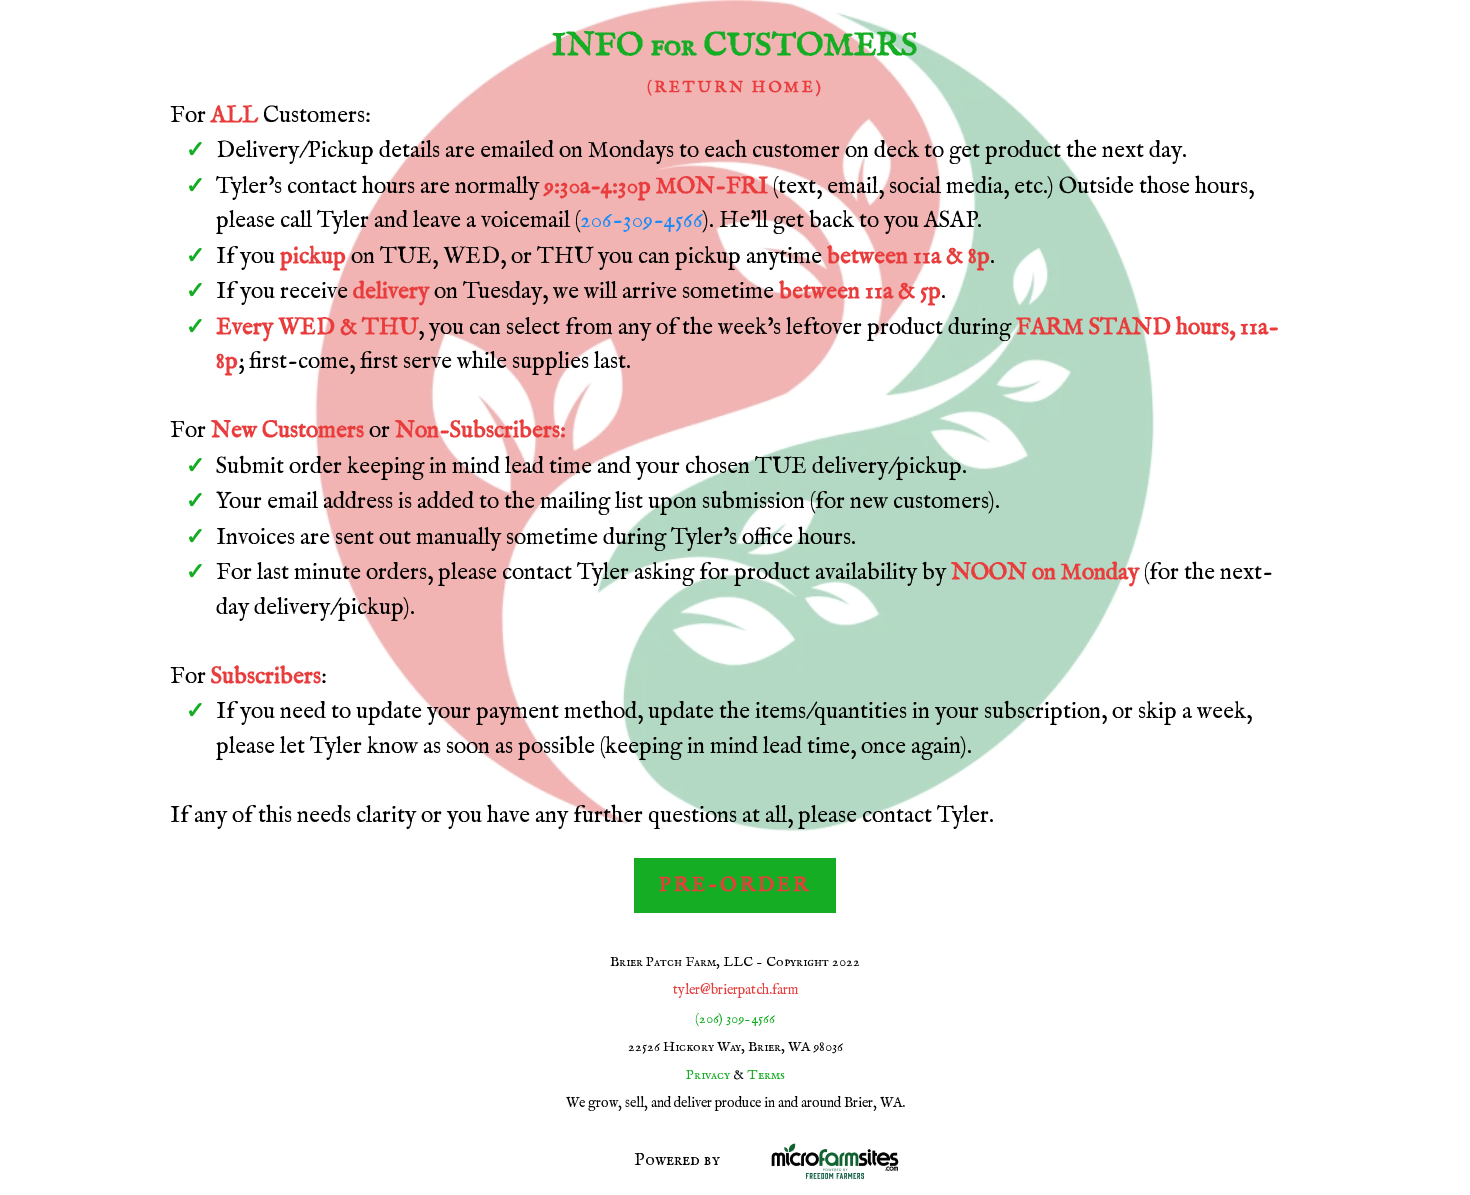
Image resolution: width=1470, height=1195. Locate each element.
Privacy (708, 1075)
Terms (766, 1075)
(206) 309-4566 (735, 1019)
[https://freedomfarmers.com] (1027, 1160)
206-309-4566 (641, 220)
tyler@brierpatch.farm (735, 990)
